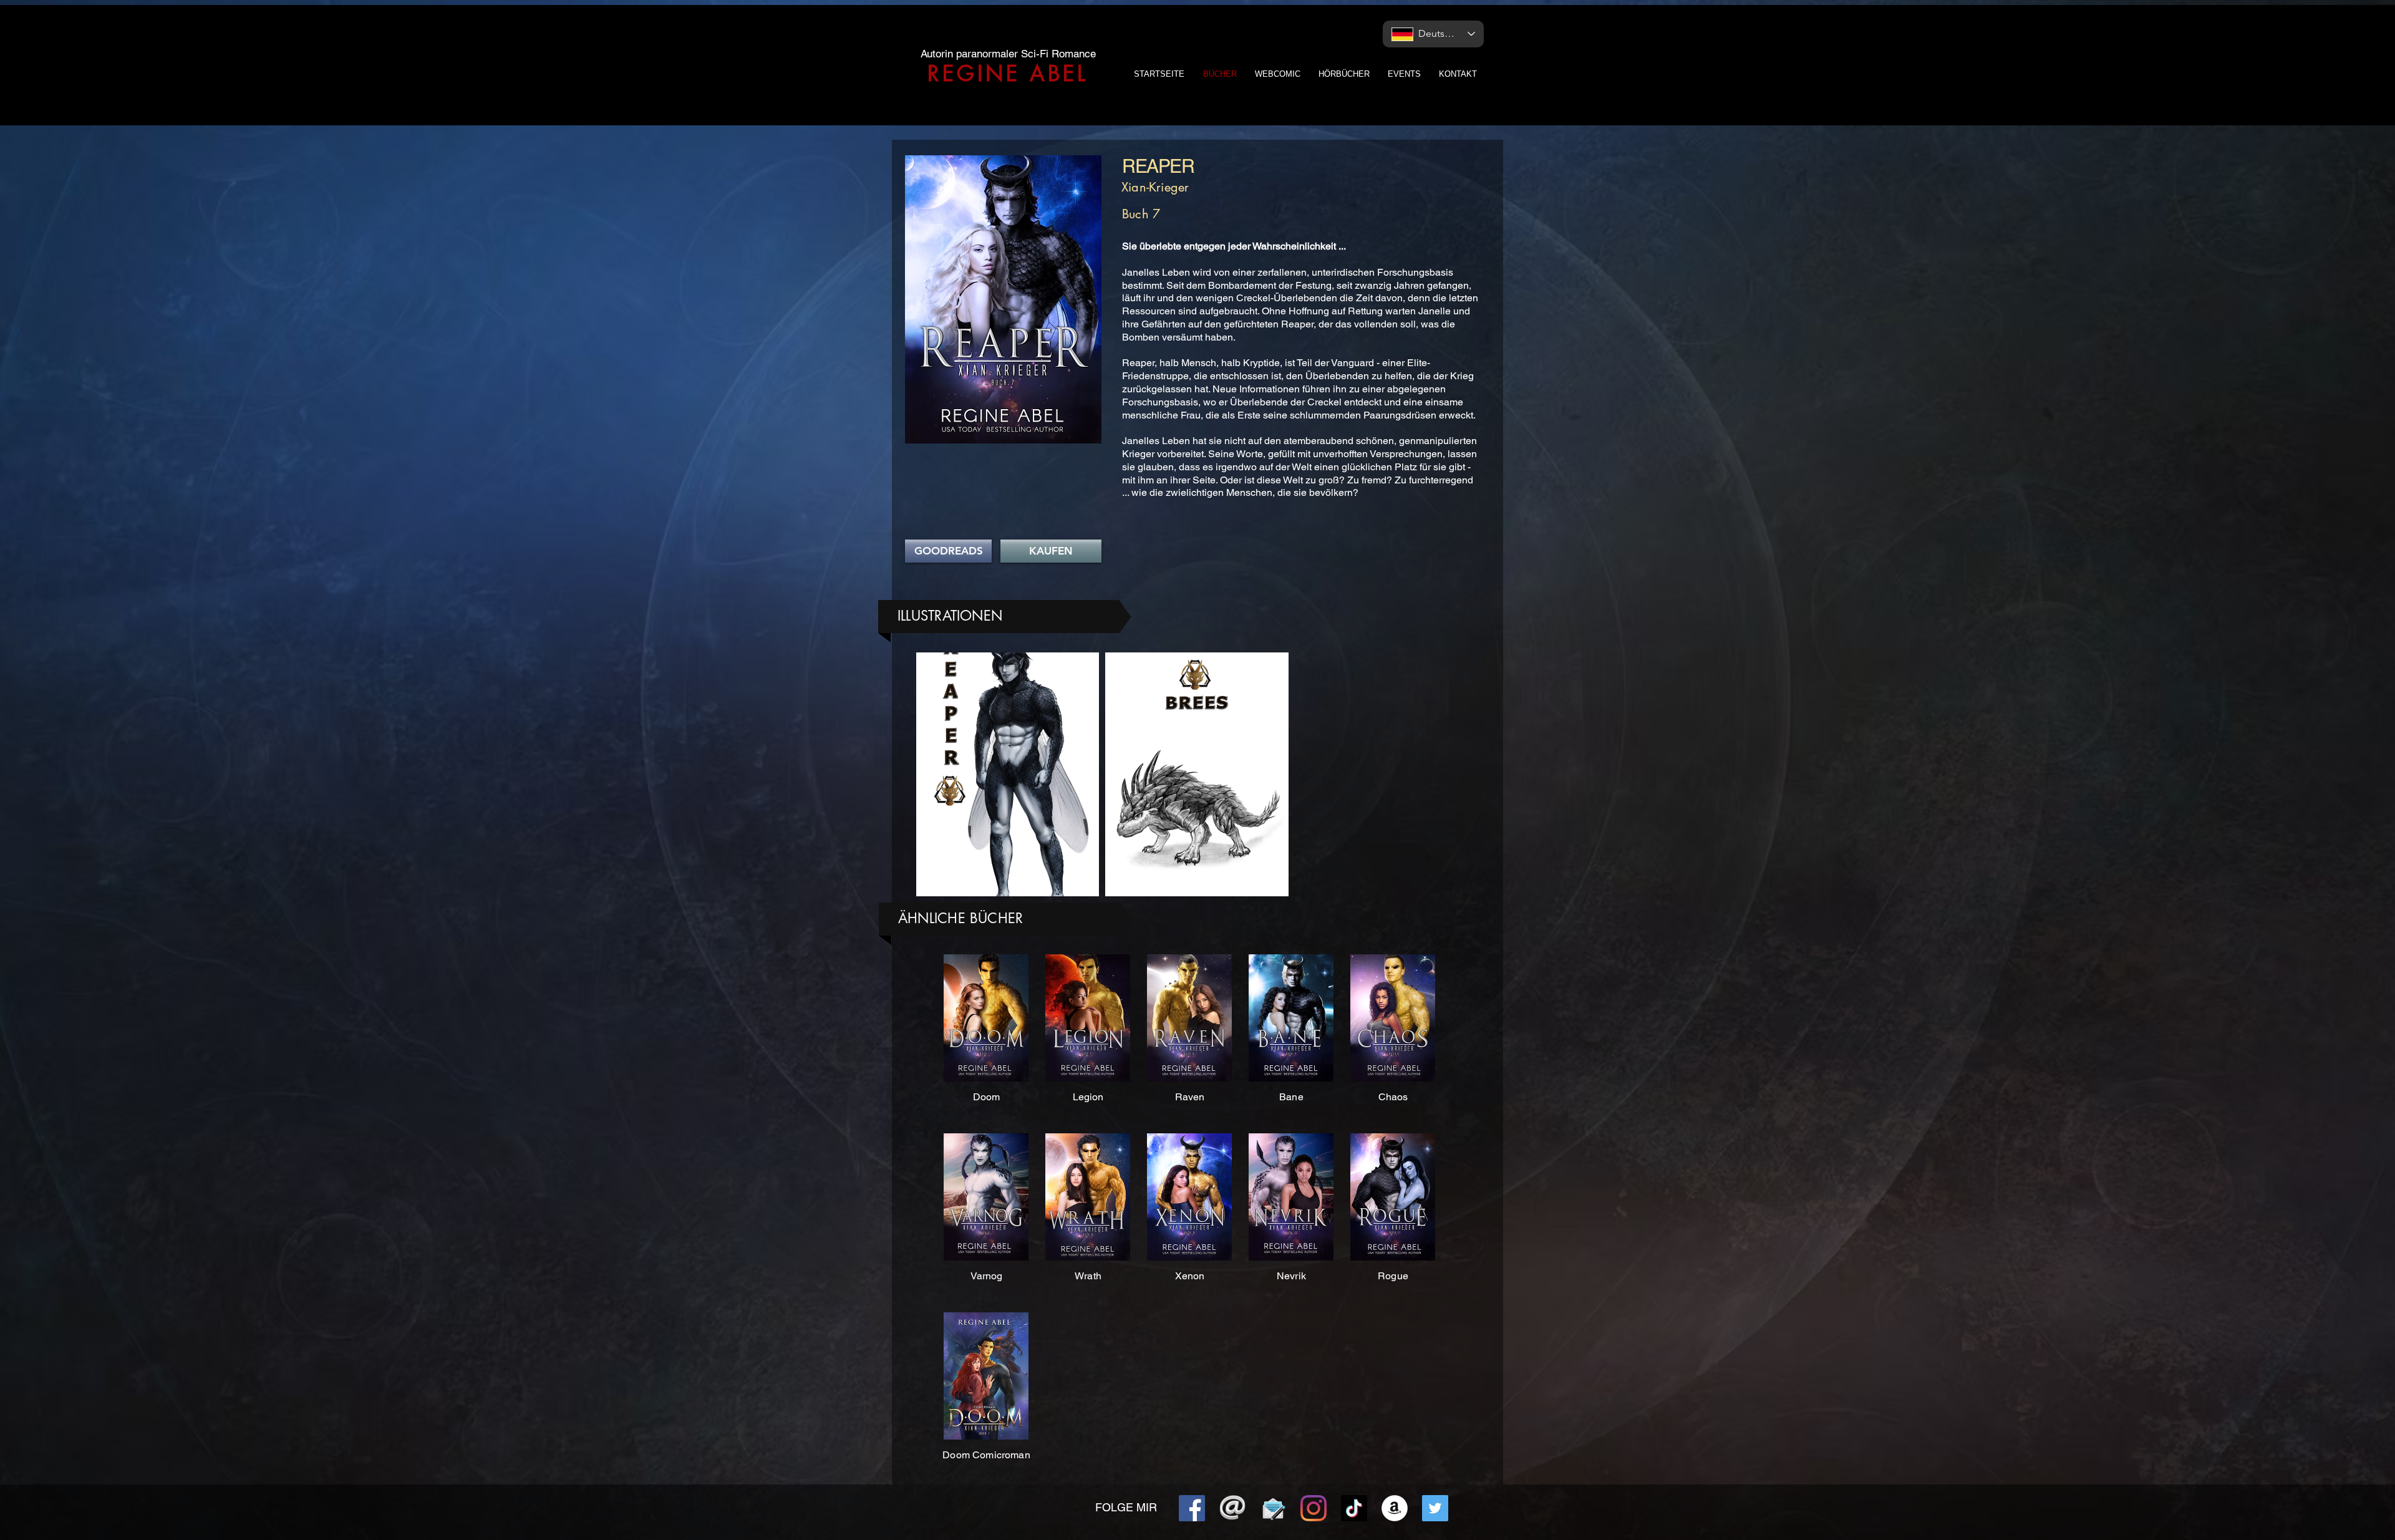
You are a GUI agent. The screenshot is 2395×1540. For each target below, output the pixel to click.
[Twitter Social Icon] (1435, 1508)
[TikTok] (1354, 1508)
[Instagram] (1314, 1508)
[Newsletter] (1273, 1508)
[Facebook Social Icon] (1192, 1508)
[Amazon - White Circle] (1395, 1508)
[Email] (1232, 1508)
